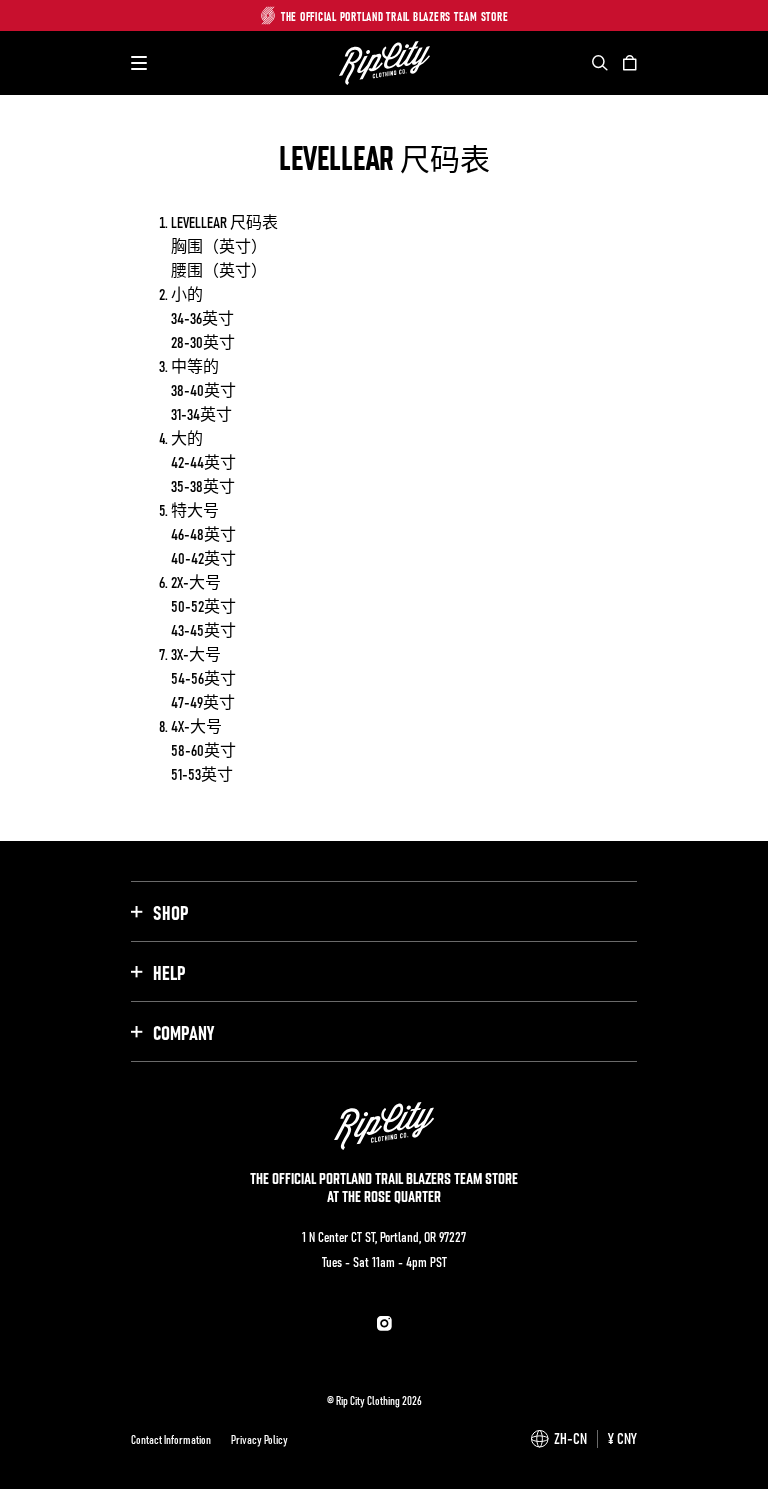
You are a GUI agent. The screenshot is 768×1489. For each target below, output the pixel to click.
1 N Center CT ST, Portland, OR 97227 (384, 1236)
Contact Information (171, 1439)
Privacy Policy (259, 1439)
